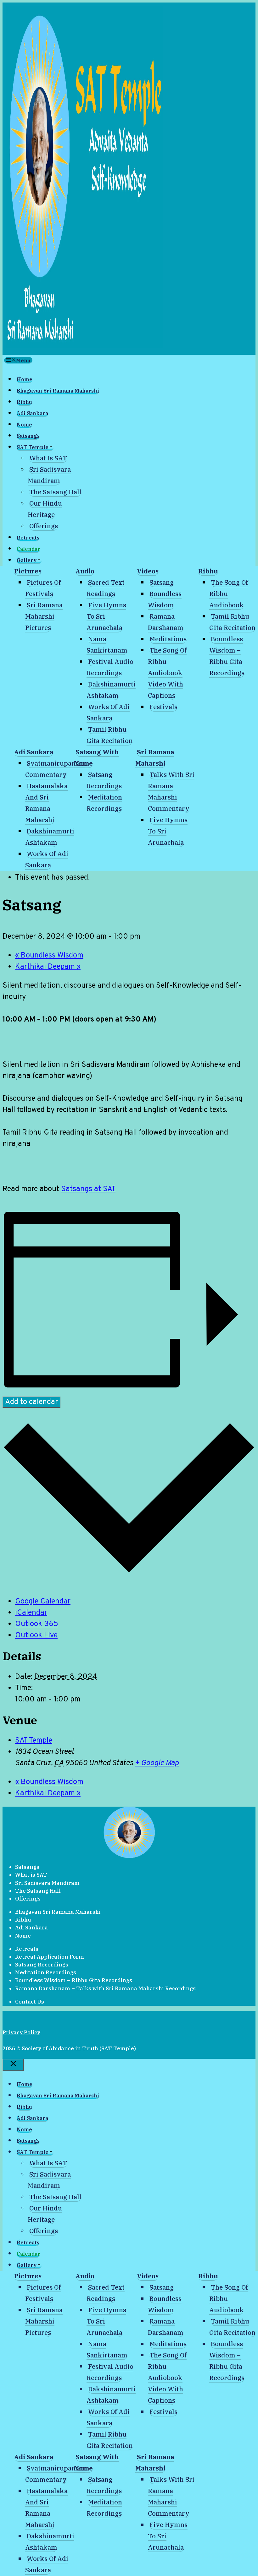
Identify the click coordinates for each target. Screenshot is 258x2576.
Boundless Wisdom (49, 956)
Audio (85, 571)
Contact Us (30, 2002)
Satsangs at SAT (88, 1189)
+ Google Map (157, 1763)
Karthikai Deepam (48, 967)
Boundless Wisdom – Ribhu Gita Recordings (74, 1980)
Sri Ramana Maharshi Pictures (44, 616)
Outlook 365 (37, 1624)
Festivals (163, 707)
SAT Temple (33, 447)
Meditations (168, 639)
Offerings (44, 526)
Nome (24, 425)
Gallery (27, 560)
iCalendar (31, 1613)
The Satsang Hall (55, 492)
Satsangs (28, 436)
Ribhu (24, 402)
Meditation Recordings (46, 1972)
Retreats (28, 538)
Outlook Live (36, 1635)
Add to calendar (31, 1402)
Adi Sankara (32, 413)
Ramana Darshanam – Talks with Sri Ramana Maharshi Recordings (105, 1988)
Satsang (162, 582)
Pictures (28, 571)
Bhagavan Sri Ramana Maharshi (58, 391)
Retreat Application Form (50, 1957)
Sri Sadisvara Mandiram (47, 1883)
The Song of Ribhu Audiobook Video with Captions (167, 673)
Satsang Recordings (42, 1965)
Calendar (28, 549)
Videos (148, 571)
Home (25, 379)
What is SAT (48, 458)
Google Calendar (43, 1602)
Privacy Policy (21, 2032)
